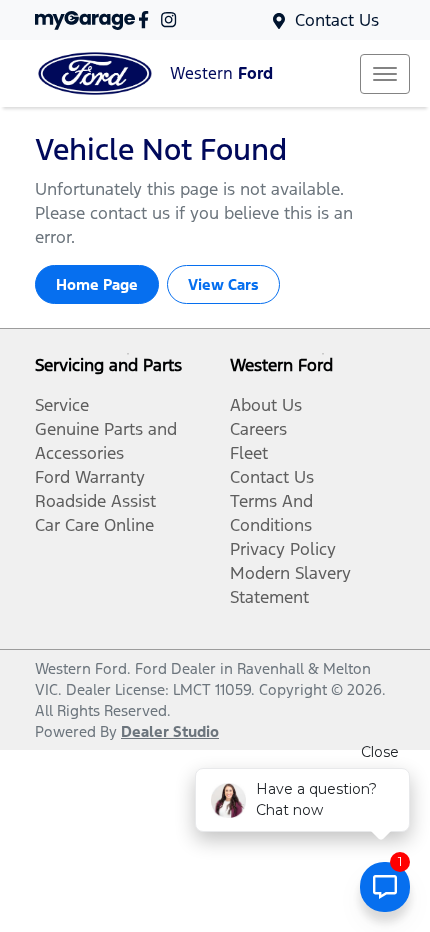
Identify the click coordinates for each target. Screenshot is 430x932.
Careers (258, 429)
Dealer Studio (170, 731)
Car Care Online (94, 525)
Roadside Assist (95, 501)
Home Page (97, 284)
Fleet (249, 453)
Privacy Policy (283, 549)
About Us (266, 405)
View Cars (223, 284)
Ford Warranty (90, 477)
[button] (385, 74)
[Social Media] (147, 19)
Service (62, 405)
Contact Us (337, 20)
